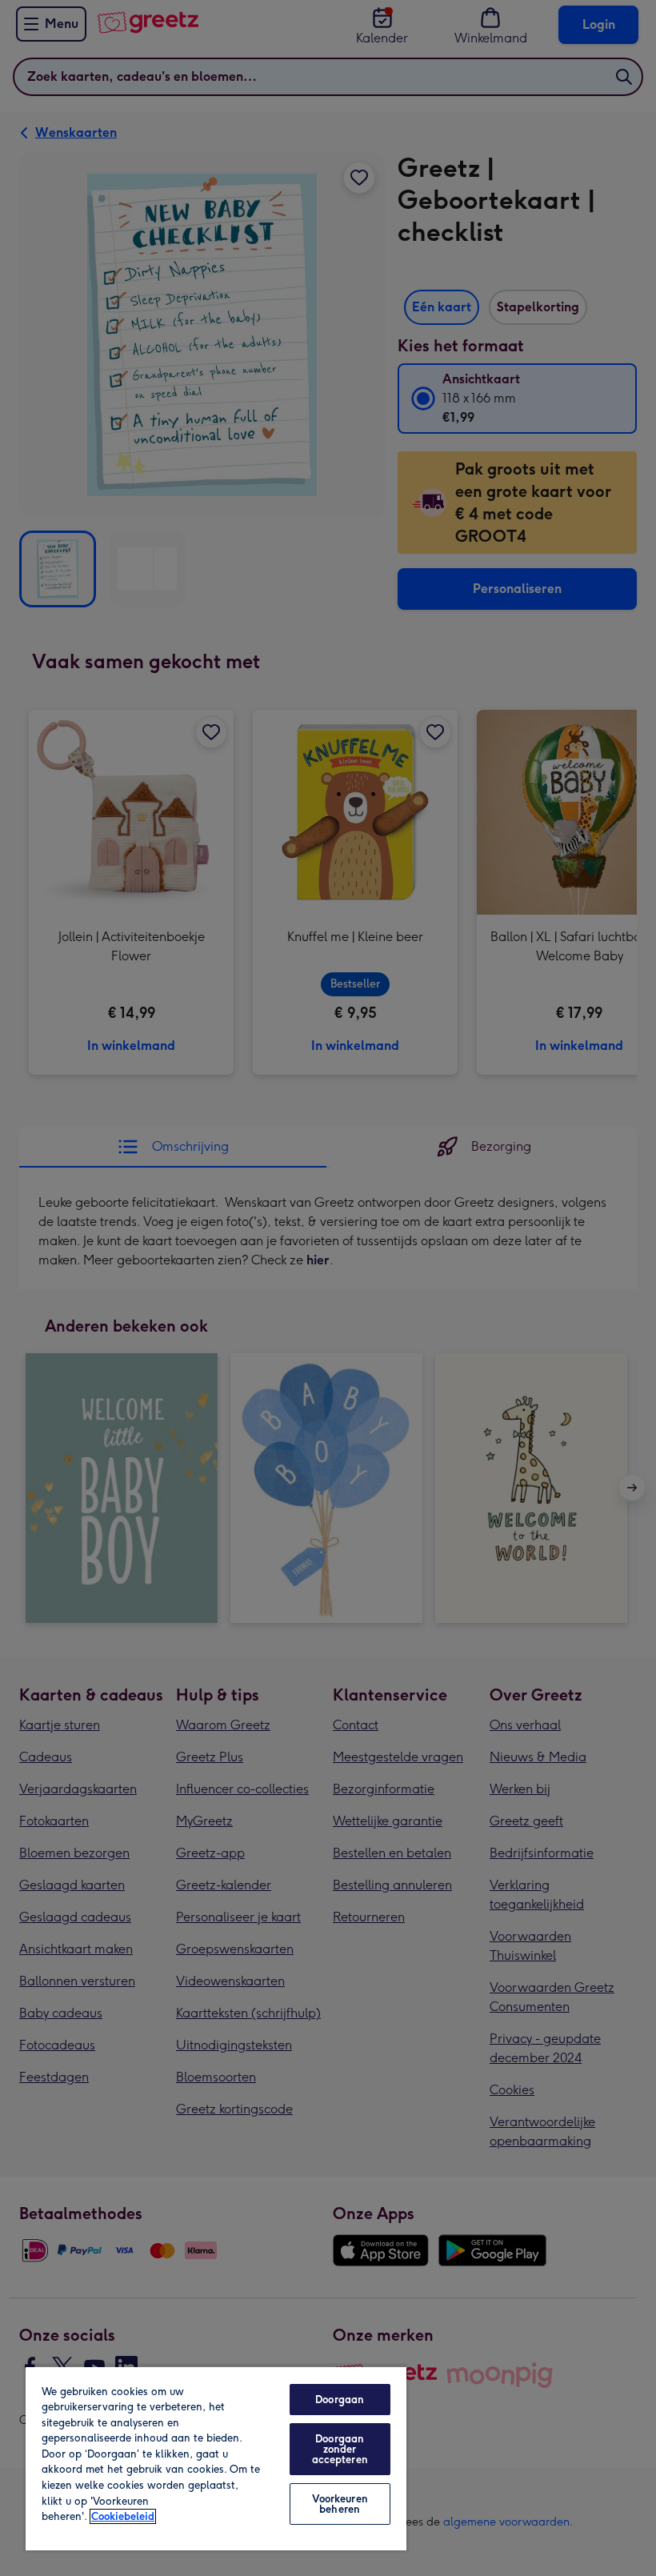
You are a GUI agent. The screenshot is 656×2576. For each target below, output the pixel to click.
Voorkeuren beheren (340, 2504)
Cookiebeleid (123, 2516)
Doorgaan (340, 2400)
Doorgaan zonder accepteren (340, 2449)
